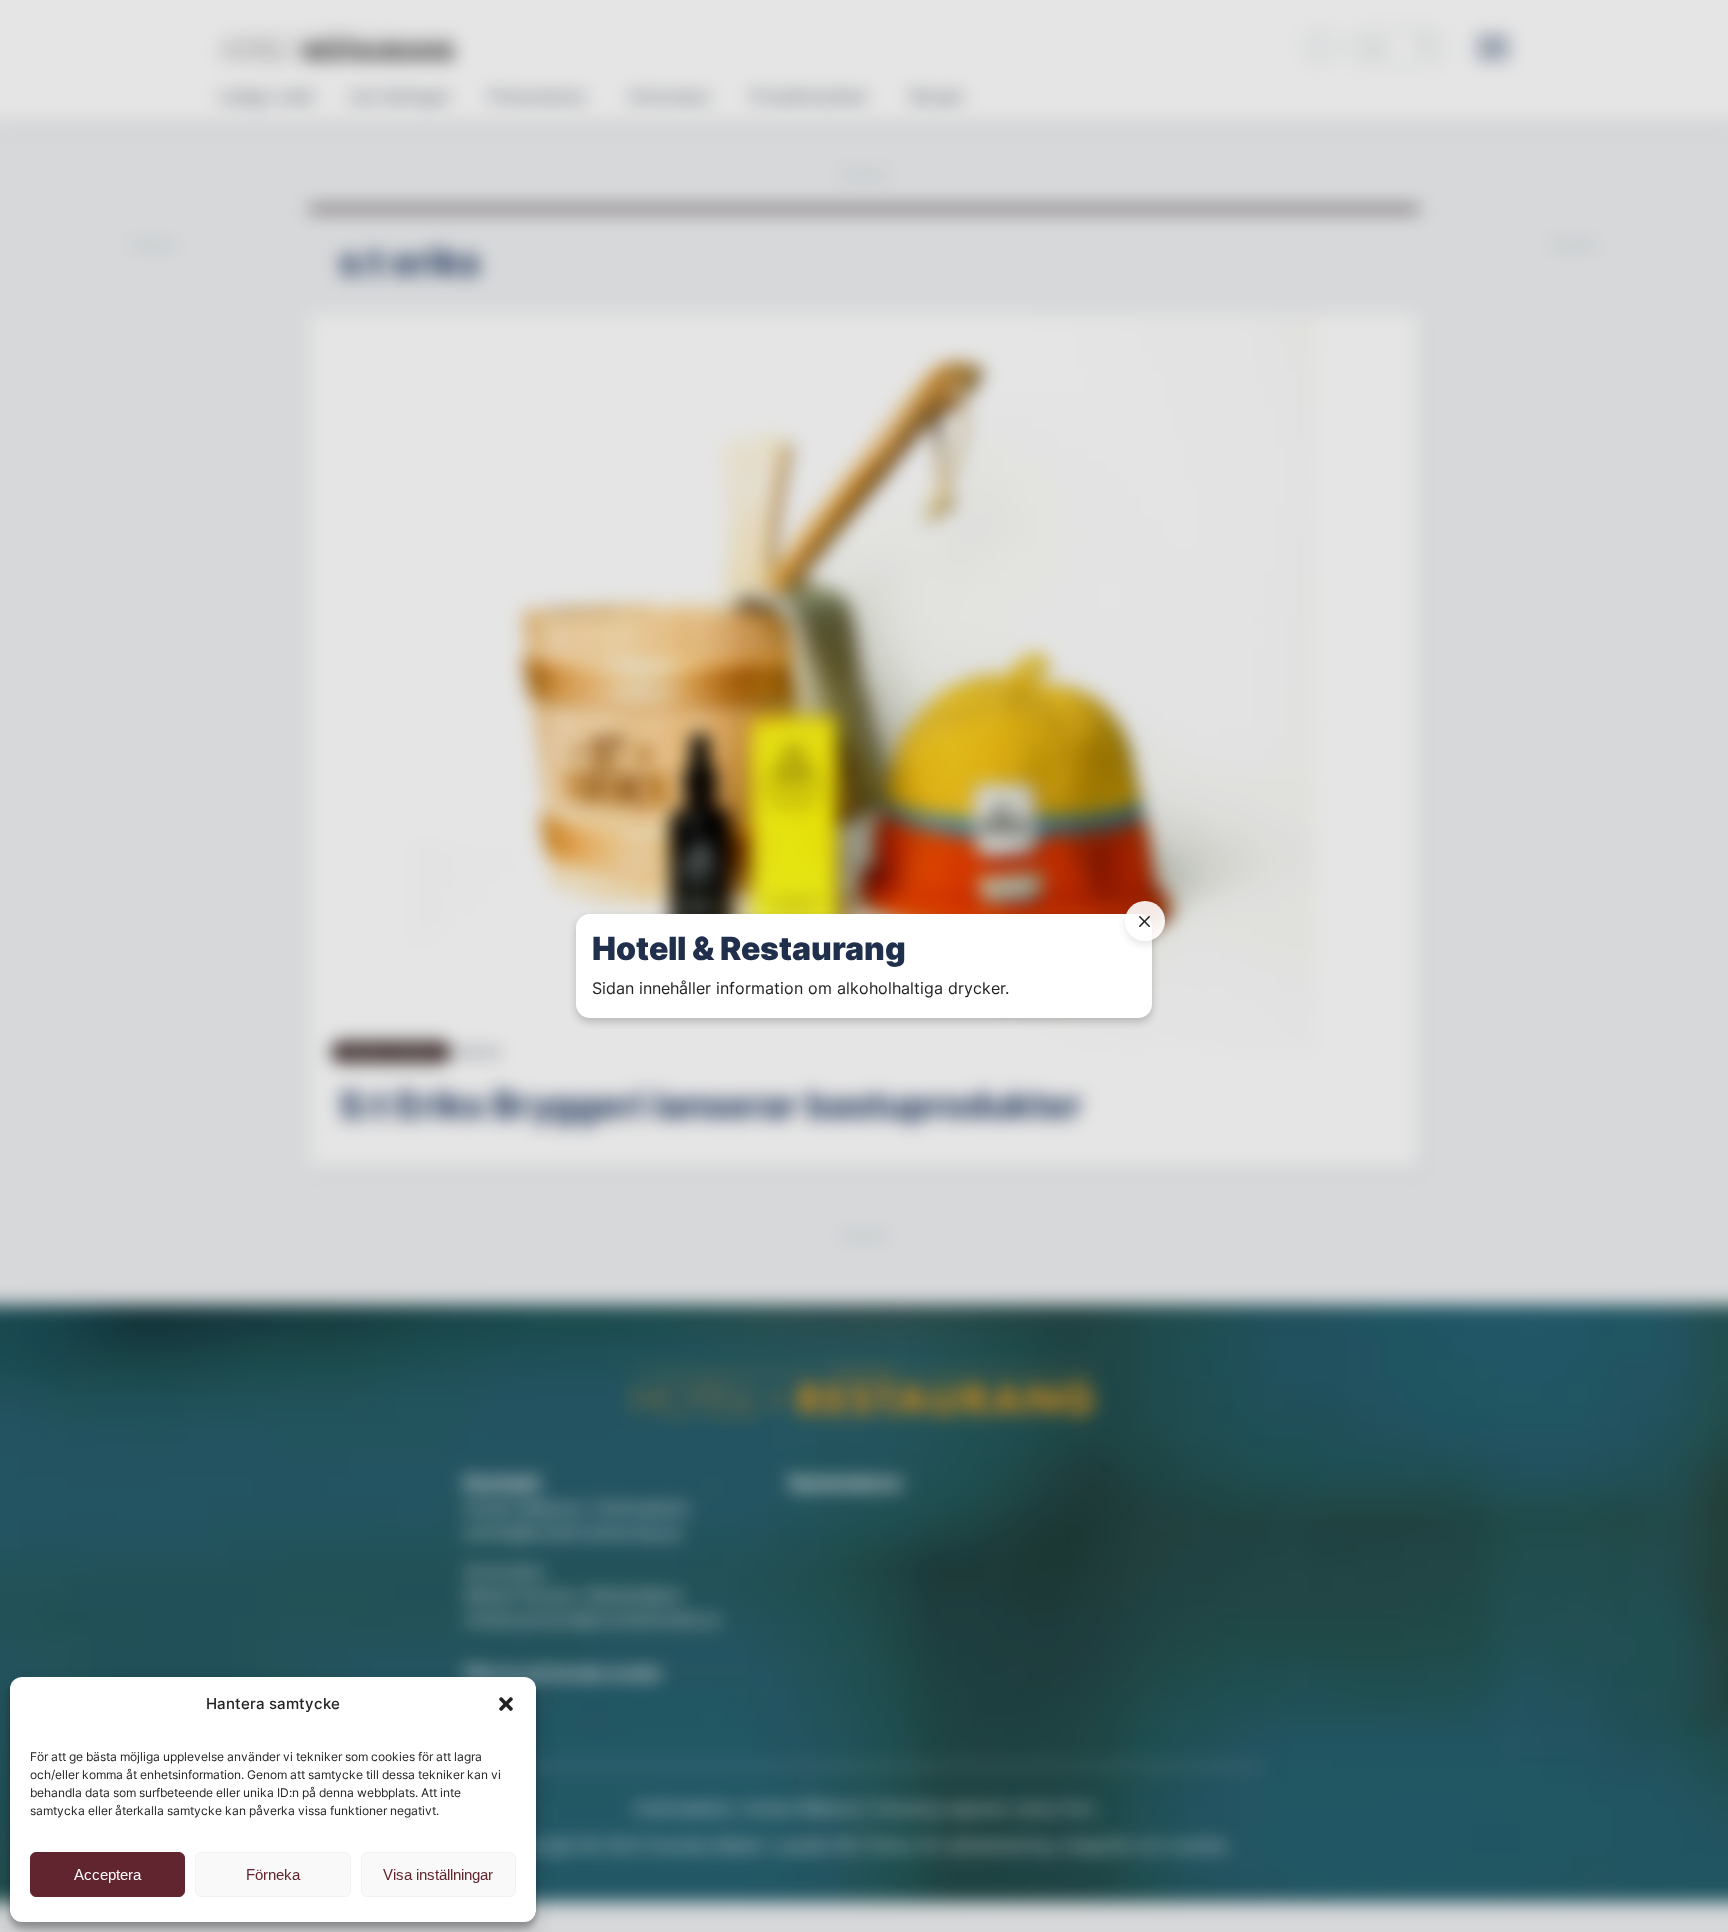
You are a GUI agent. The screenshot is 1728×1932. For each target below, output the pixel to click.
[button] (506, 1704)
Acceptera (107, 1874)
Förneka (273, 1874)
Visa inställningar (438, 1874)
